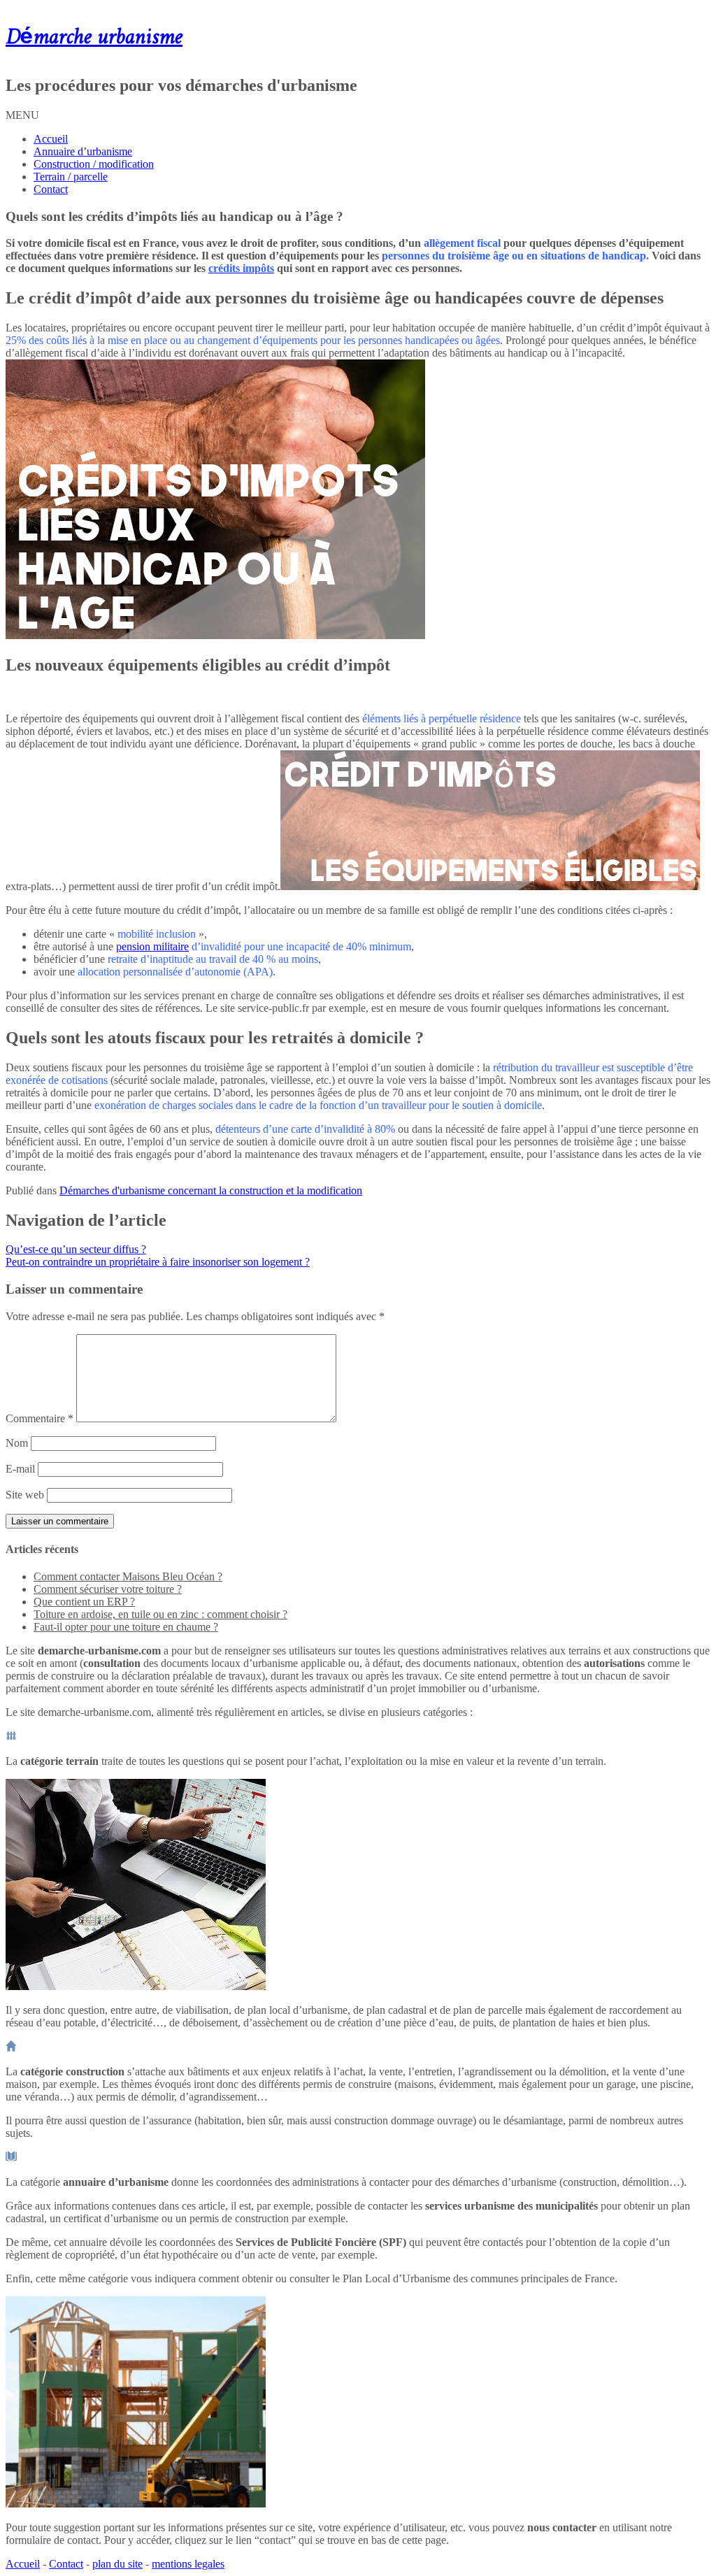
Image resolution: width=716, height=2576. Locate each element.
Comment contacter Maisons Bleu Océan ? (128, 1576)
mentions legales (188, 2564)
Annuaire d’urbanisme (83, 151)
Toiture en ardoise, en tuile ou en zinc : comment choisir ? (160, 1614)
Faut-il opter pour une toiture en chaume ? (126, 1627)
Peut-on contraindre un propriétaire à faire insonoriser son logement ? (158, 1262)
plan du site (117, 2564)
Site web (25, 1495)
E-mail (20, 1469)
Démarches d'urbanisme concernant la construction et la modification (211, 1190)
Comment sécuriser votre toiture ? (108, 1589)
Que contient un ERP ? (84, 1602)
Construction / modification (94, 164)
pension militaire (152, 946)
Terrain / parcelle (71, 177)
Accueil (51, 139)
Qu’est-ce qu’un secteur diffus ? (76, 1249)
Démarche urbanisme (94, 38)
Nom (17, 1443)
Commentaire (40, 1418)
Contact (51, 189)
